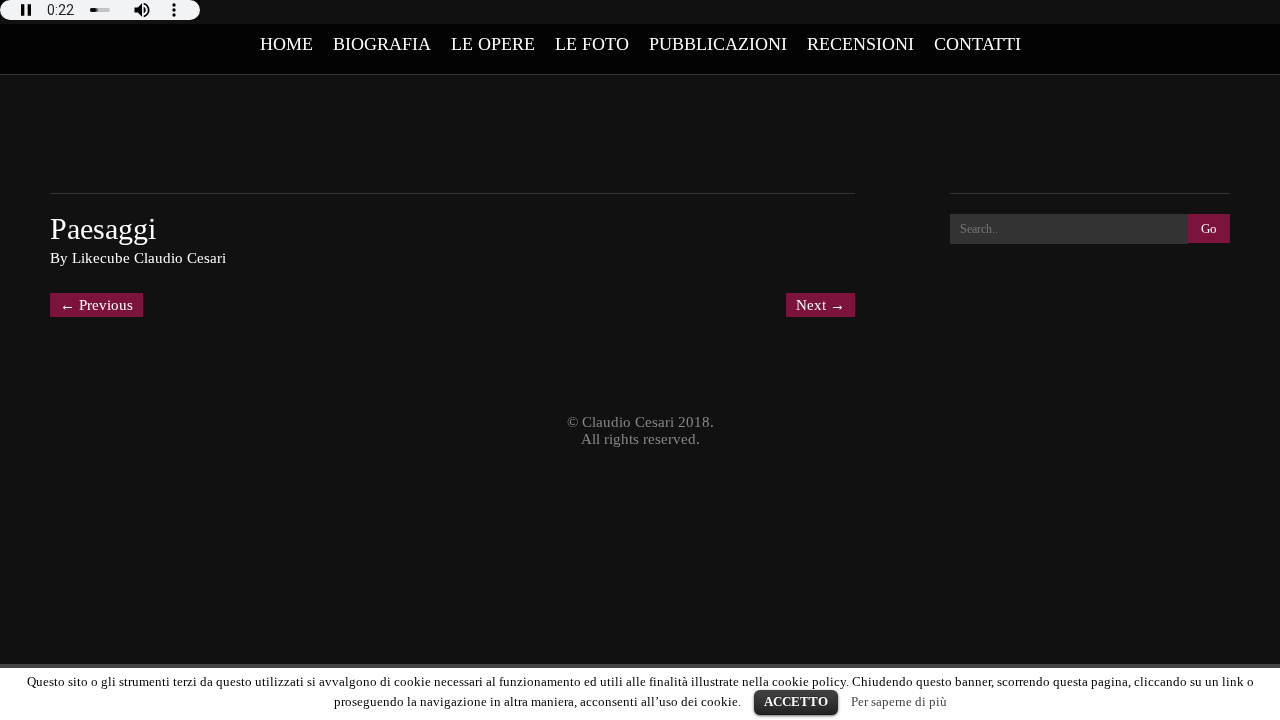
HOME (286, 44)
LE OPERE (493, 44)
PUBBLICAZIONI (718, 44)
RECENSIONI (860, 44)
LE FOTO (592, 44)
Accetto (796, 701)
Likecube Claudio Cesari (149, 258)
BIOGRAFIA (382, 44)
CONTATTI (977, 44)
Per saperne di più (899, 701)
